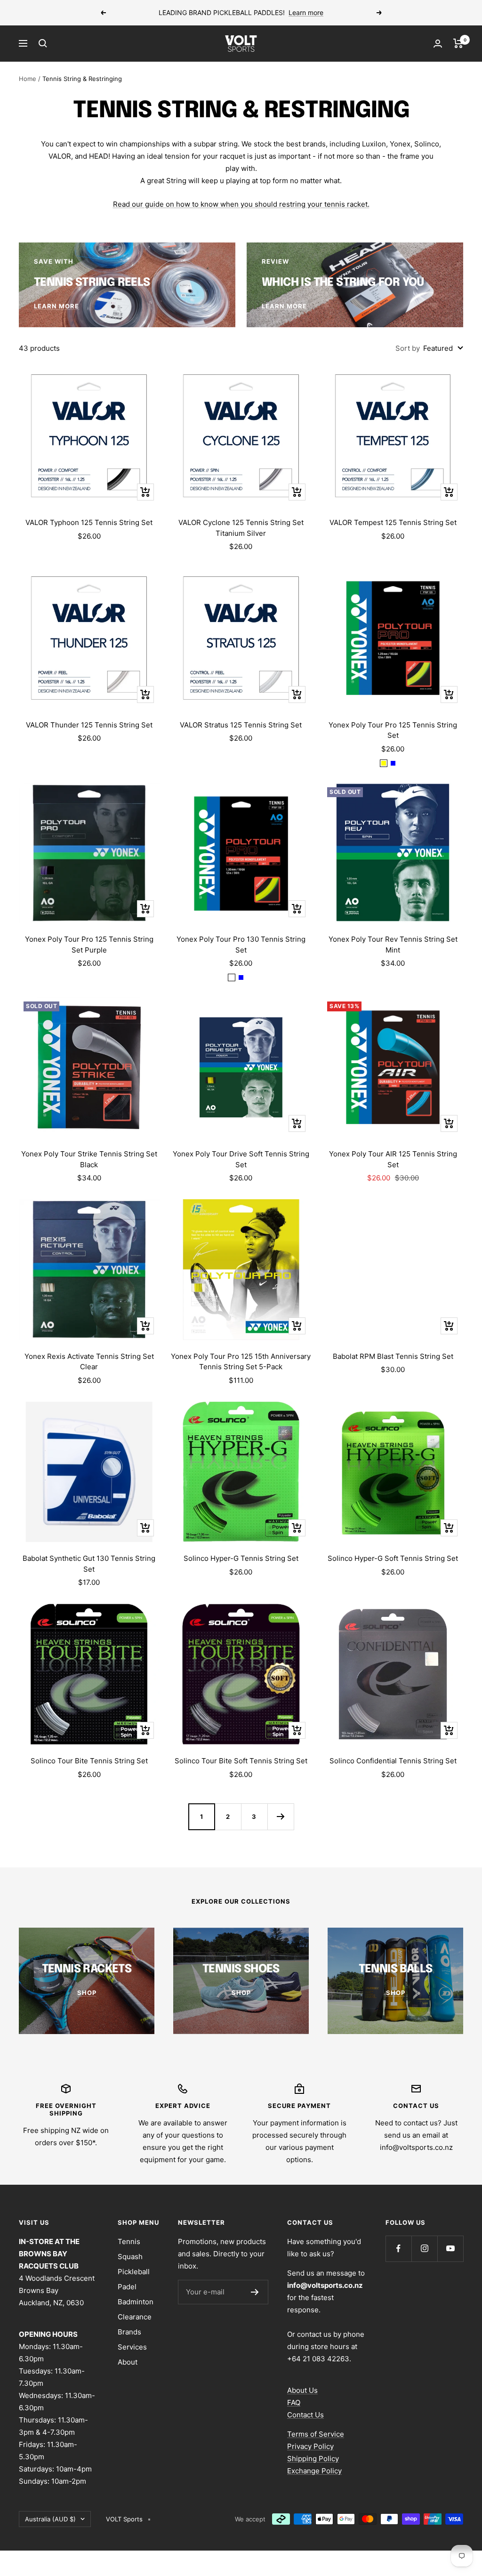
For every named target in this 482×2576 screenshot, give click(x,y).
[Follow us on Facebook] (398, 2249)
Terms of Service (316, 2434)
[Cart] (458, 43)
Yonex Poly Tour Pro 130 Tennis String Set (241, 945)
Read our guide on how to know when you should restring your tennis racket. (241, 204)
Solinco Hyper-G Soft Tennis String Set (393, 1558)
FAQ (294, 2402)
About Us (302, 2390)
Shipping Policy (313, 2459)
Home (28, 79)
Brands (129, 2332)
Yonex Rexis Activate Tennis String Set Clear (89, 1362)
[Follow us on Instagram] (424, 2249)
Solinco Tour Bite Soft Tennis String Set (241, 1761)
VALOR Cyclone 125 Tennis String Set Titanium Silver (241, 528)
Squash (130, 2257)
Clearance (135, 2317)
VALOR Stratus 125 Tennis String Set (241, 725)
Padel (127, 2287)
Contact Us (305, 2415)
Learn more (306, 12)
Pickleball (134, 2272)
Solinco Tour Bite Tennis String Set (89, 1761)
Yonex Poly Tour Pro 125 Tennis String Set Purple (89, 945)
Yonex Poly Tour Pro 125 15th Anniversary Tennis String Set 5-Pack (241, 1362)
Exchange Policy (314, 2471)
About (128, 2362)
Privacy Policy (310, 2446)
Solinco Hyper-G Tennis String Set (241, 1558)
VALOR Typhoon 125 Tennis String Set (89, 522)
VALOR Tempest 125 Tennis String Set (393, 522)
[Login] (438, 44)
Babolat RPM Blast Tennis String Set (393, 1356)
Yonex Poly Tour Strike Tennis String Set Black (89, 1159)
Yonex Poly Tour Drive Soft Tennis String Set (241, 1159)
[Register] (255, 2292)
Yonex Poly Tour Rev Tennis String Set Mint (393, 945)
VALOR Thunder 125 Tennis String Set (89, 725)
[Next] (281, 1817)
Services (132, 2347)
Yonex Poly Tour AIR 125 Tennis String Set (393, 1159)
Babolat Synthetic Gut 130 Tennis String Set (89, 1564)
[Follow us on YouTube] (450, 2249)
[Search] (43, 43)
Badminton (136, 2302)
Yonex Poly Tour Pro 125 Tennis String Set (393, 730)
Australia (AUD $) (50, 2519)
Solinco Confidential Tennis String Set (393, 1761)
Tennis (129, 2241)
